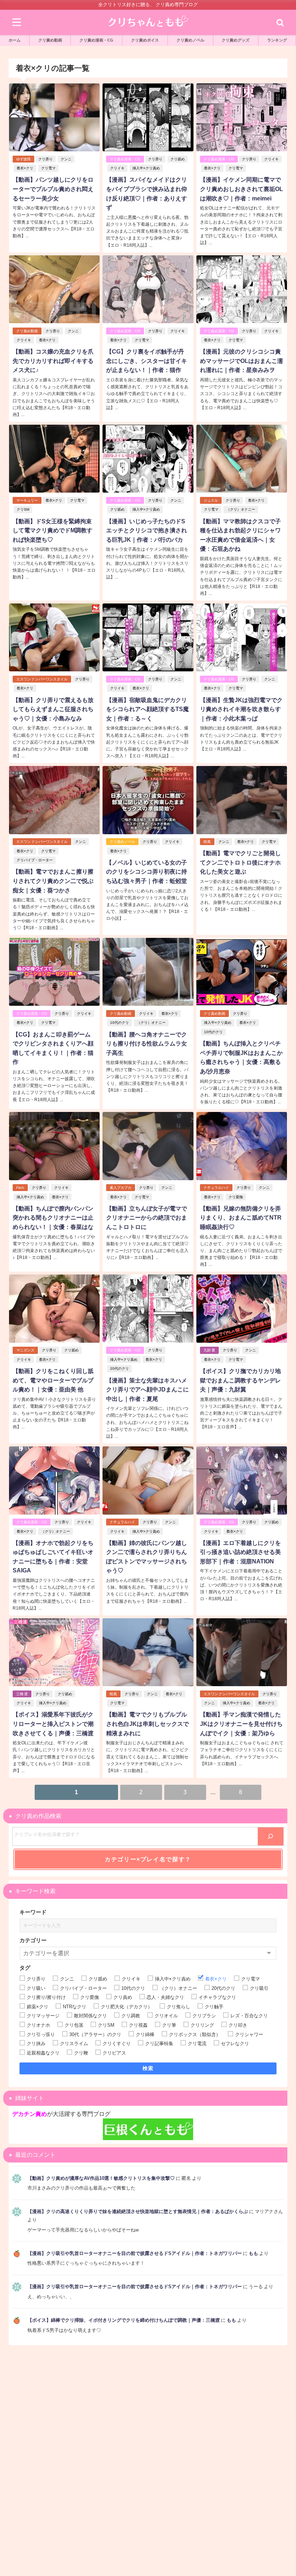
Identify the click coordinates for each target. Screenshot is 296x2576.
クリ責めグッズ (236, 40)
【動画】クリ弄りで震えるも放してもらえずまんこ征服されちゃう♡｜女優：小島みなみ (53, 709)
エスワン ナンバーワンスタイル (42, 679)
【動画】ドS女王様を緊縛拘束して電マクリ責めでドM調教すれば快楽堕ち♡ (53, 530)
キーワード (33, 1912)
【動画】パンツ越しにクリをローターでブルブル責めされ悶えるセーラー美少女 (53, 189)
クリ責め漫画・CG (96, 40)
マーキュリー (27, 500)
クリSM (23, 509)
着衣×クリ (25, 168)
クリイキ (117, 168)
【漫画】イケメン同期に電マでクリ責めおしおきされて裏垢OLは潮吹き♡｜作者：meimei (241, 189)
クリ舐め (178, 159)
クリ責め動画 (50, 40)
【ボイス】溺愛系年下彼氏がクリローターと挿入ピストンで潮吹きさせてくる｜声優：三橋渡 (53, 1724)
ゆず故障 (23, 159)
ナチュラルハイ (216, 1188)
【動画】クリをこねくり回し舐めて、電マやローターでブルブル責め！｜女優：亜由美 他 (53, 1380)
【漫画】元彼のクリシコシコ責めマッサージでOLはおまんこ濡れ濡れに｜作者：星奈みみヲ (241, 361)
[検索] (271, 1836)
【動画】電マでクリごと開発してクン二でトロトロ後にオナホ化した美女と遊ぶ (240, 862)
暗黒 (207, 842)
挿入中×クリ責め (146, 168)
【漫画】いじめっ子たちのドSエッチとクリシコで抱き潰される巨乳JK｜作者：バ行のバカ (147, 530)
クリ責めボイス (145, 40)
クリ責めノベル (190, 40)
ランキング (277, 40)
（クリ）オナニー (241, 509)
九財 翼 (209, 1350)
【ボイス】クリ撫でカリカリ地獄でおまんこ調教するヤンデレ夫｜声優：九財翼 (240, 1380)
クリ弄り (45, 159)
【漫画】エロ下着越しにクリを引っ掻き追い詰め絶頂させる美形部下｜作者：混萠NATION (240, 1552)
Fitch (20, 1188)
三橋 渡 (22, 1694)
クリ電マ (48, 168)
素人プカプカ (121, 1188)
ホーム (15, 40)
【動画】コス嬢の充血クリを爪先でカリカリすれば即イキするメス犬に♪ (53, 361)
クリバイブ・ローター (35, 860)
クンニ (66, 159)
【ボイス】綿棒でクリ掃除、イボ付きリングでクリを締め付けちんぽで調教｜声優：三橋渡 (124, 2320)
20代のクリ (119, 1369)
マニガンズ (25, 1350)
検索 (148, 2068)
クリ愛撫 (236, 1197)
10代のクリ (119, 1023)
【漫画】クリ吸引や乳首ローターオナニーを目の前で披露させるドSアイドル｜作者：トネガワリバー (135, 2253)
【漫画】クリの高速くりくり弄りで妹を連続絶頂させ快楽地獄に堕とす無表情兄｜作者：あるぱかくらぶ (138, 2211)
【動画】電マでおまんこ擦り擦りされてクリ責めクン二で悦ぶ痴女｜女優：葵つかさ (53, 881)
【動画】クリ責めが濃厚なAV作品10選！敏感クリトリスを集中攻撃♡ (101, 2178)
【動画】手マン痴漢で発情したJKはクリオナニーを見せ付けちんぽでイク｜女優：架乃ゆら (241, 1724)
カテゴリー (33, 1940)
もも (253, 2253)
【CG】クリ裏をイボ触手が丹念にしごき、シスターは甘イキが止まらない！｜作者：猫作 (147, 361)
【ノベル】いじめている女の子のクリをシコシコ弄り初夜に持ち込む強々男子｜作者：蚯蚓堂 (147, 872)
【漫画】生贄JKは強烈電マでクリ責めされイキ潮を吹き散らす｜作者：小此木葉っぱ (241, 709)
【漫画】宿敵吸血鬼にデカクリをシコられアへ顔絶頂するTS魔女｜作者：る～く (147, 709)
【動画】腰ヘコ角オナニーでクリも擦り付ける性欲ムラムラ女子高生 (147, 1044)
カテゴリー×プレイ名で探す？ (148, 1859)
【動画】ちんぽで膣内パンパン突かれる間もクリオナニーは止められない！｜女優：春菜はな (53, 1218)
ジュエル (211, 500)
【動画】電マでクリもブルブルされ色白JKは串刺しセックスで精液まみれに (147, 1724)
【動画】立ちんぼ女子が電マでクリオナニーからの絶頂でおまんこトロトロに (147, 1218)
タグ (25, 1968)
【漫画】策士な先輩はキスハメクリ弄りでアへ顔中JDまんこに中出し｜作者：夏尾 (147, 1389)
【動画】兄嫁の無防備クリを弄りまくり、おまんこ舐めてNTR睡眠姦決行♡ (241, 1218)
